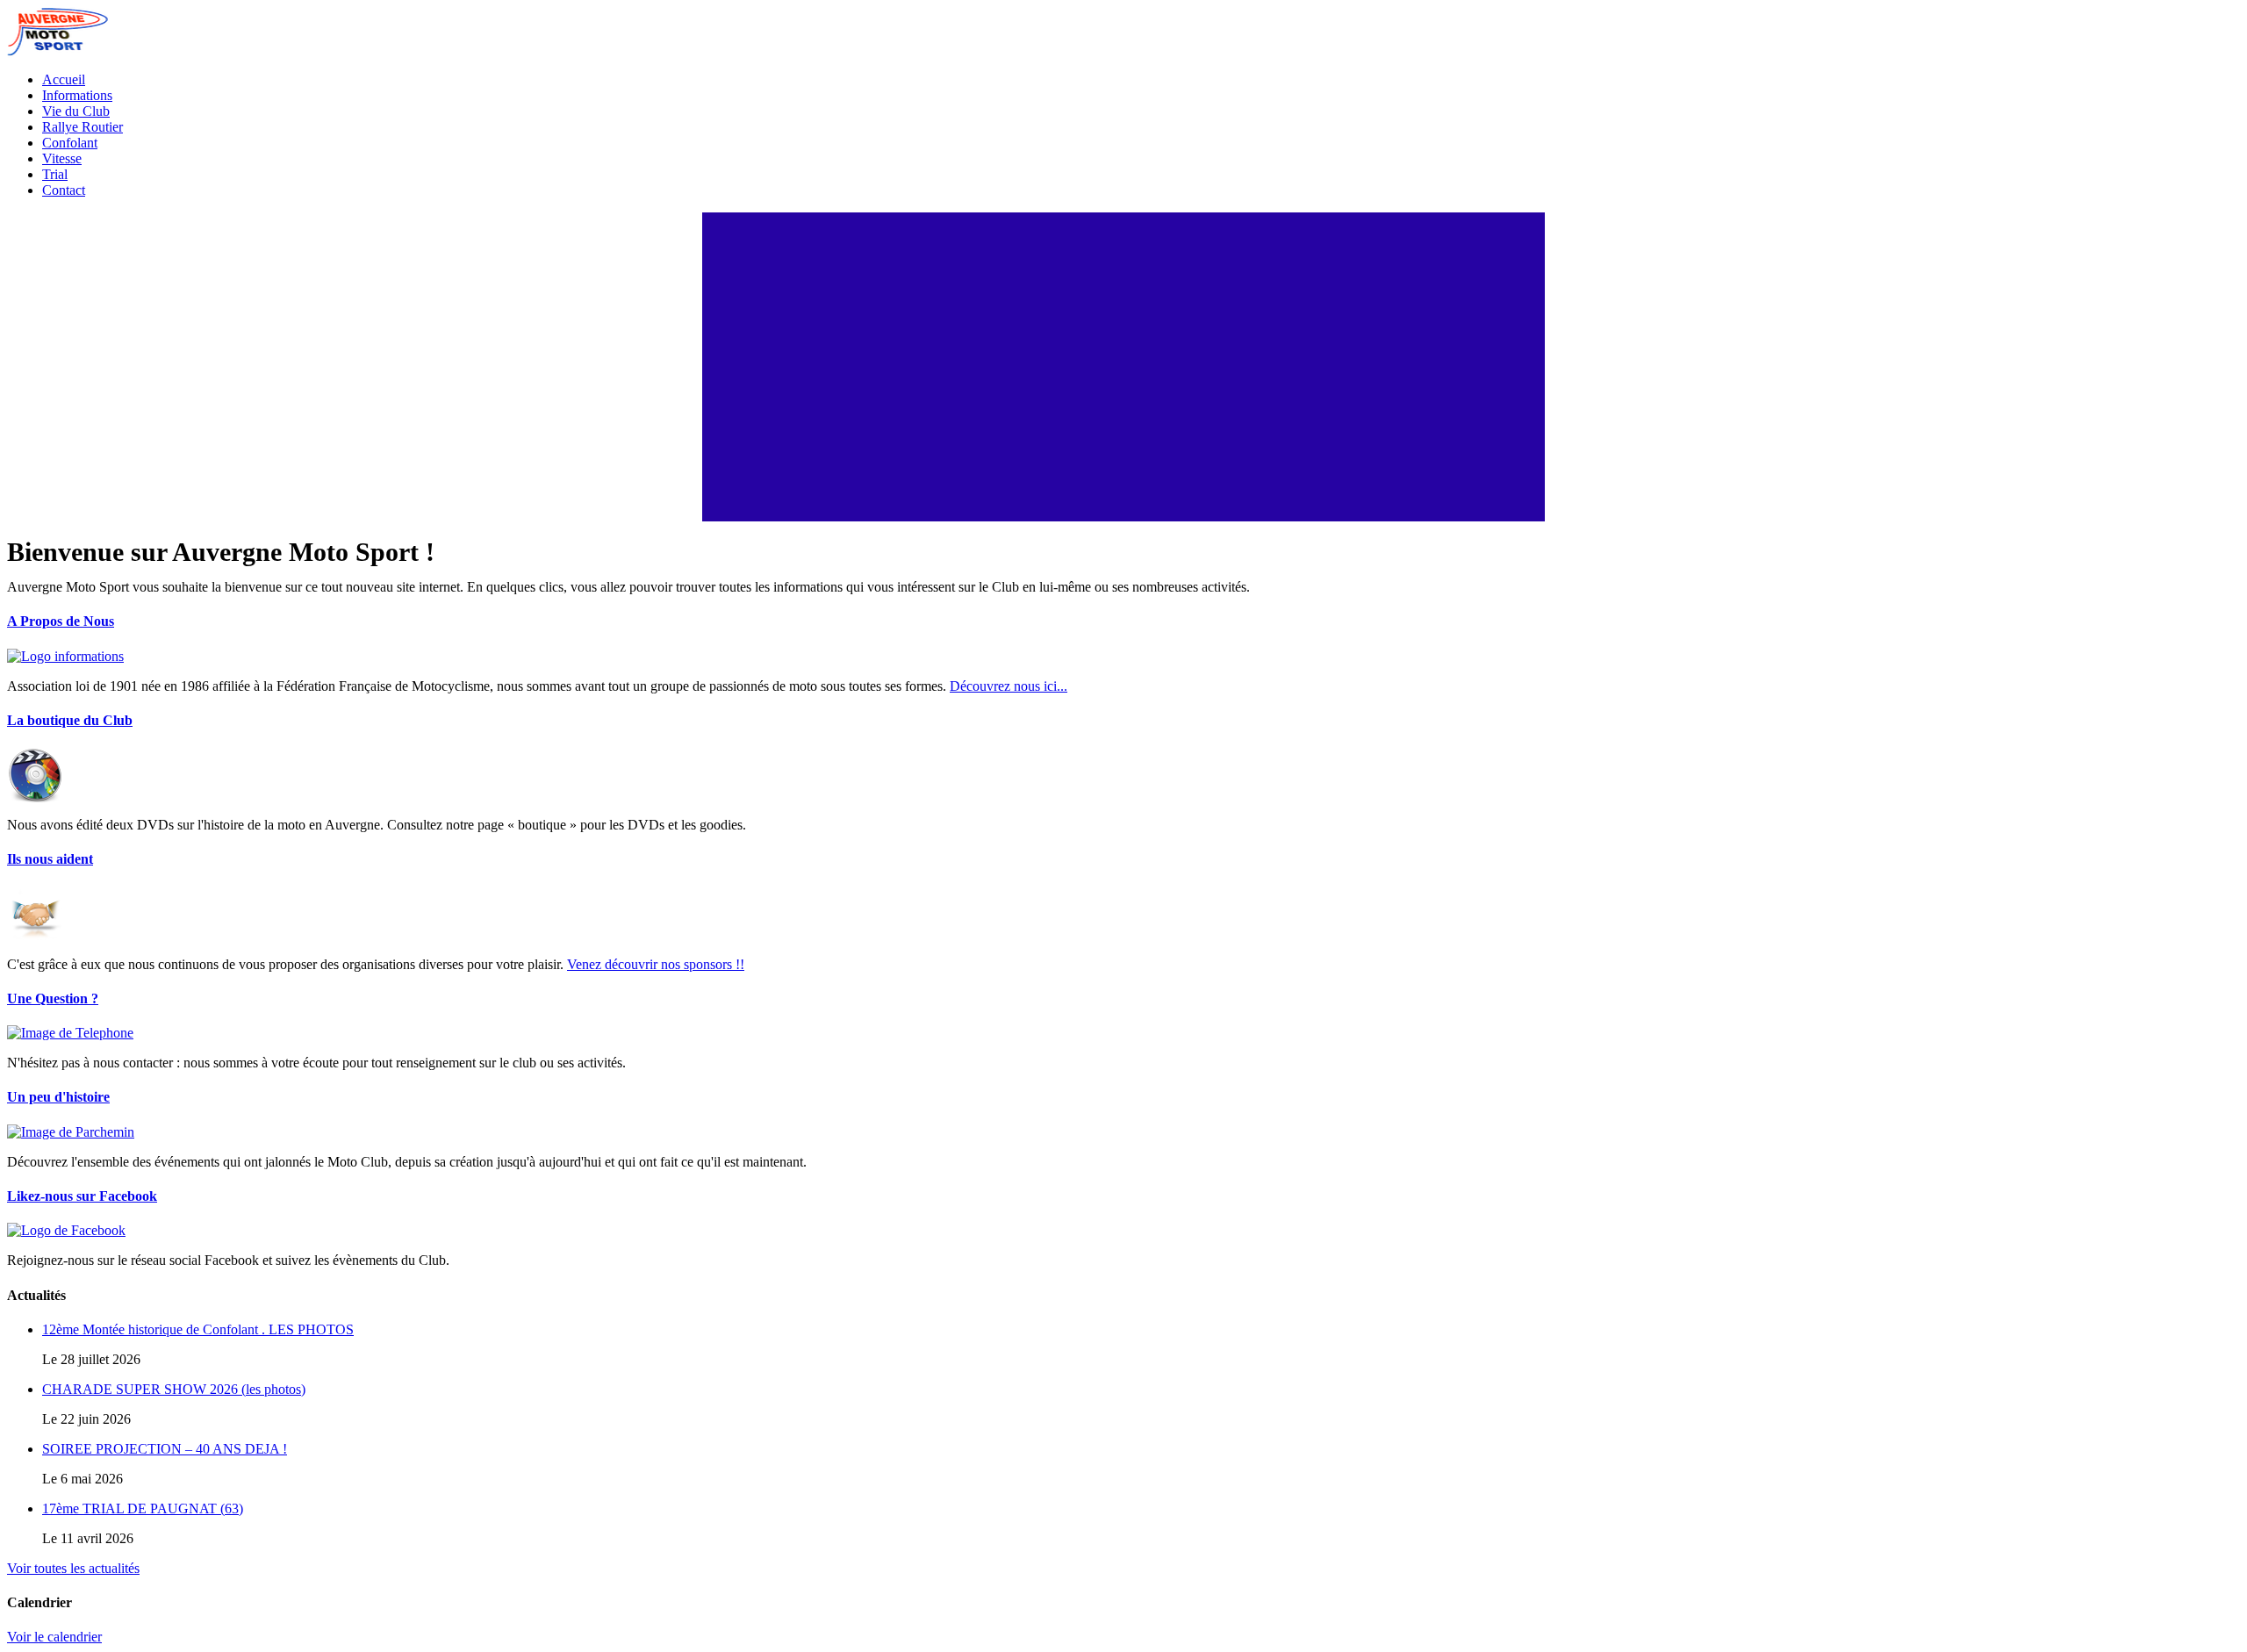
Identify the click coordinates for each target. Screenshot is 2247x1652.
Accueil (64, 79)
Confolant (70, 143)
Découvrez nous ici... (1009, 686)
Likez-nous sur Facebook (82, 1196)
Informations (77, 95)
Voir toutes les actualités (73, 1568)
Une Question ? (53, 998)
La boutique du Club (70, 720)
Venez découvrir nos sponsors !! (656, 964)
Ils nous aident (50, 859)
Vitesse (62, 158)
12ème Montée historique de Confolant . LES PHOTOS (198, 1329)
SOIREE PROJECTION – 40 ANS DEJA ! (165, 1449)
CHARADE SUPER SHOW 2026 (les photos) (174, 1389)
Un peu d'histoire (58, 1097)
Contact (64, 190)
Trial (55, 174)
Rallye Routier (83, 127)
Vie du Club (76, 111)
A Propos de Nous (61, 621)
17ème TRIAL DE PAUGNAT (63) (143, 1508)
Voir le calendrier (54, 1637)
